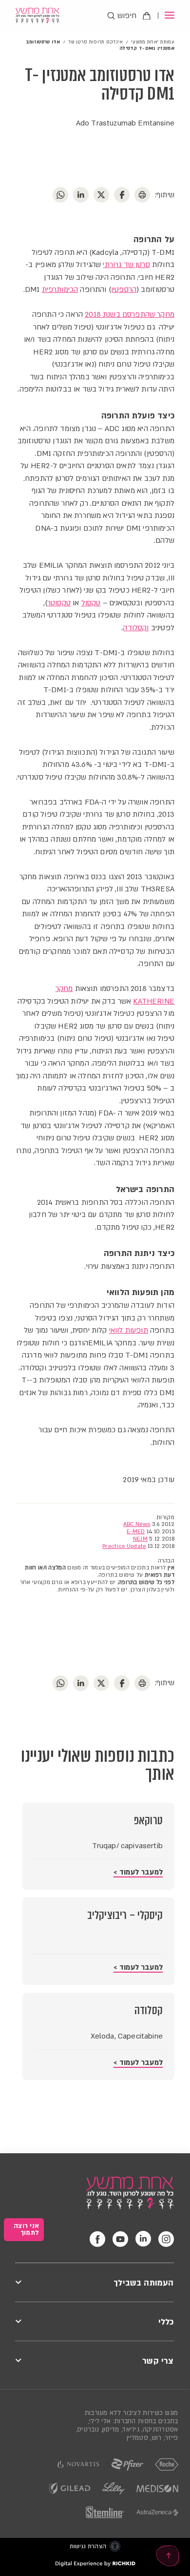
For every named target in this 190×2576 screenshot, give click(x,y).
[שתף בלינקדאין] (81, 1683)
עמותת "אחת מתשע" (153, 42)
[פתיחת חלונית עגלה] (147, 16)
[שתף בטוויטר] (101, 1683)
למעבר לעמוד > (138, 1872)
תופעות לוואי (129, 1330)
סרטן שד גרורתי (126, 265)
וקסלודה (136, 628)
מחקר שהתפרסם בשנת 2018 (130, 314)
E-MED (136, 1532)
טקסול (91, 603)
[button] (166, 16)
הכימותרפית (60, 289)
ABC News (137, 1524)
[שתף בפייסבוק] (122, 1683)
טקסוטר (59, 603)
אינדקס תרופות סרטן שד (95, 42)
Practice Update (124, 1546)
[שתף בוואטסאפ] (60, 1683)
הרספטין (124, 289)
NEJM (140, 1539)
